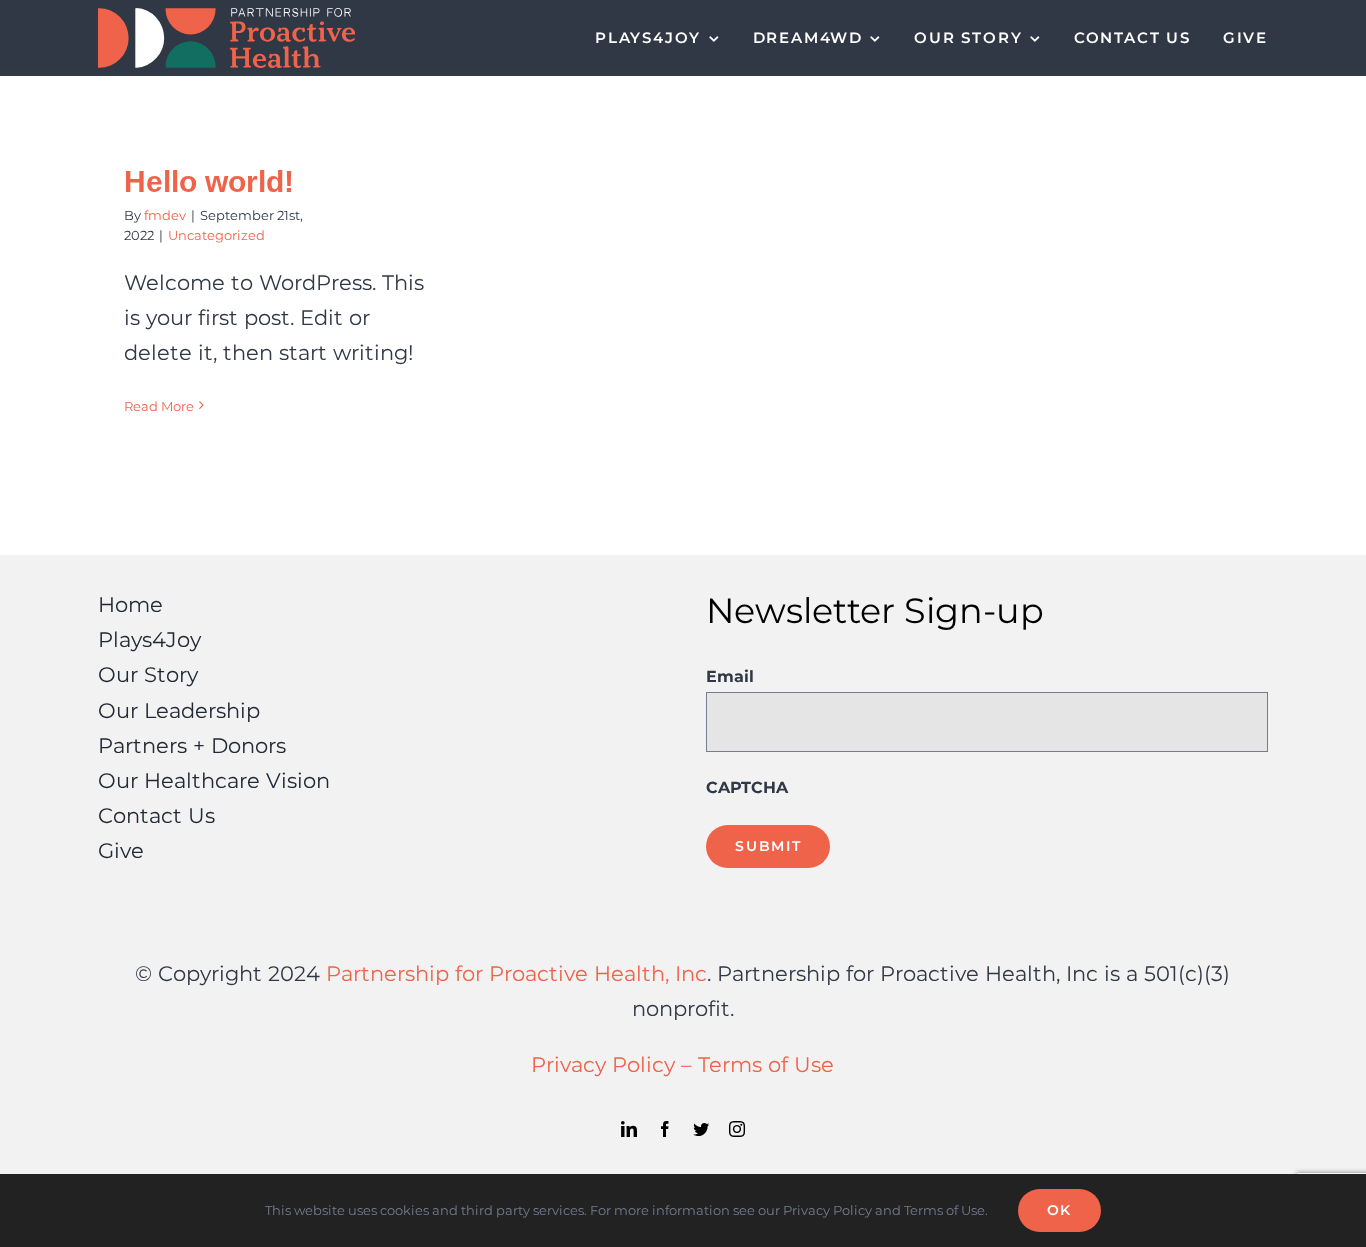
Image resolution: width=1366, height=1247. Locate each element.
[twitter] (701, 1129)
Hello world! (209, 181)
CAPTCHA (747, 787)
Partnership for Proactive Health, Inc (516, 973)
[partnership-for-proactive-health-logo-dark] (226, 18)
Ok (1059, 1210)
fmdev (165, 215)
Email (730, 676)
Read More (159, 406)
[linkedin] (629, 1129)
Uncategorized (216, 235)
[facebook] (665, 1129)
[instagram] (737, 1129)
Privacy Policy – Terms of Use (682, 1064)
